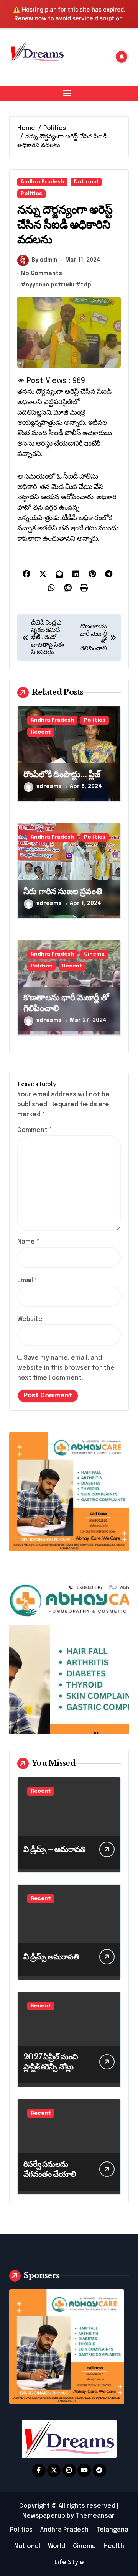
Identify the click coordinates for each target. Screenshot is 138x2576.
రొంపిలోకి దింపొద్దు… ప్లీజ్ (62, 774)
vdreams (49, 786)
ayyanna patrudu (50, 285)
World (57, 2546)
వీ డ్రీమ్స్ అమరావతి (51, 1957)
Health (114, 2546)
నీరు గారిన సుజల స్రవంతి (63, 891)
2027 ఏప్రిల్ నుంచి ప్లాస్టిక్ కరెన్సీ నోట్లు (50, 2062)
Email (27, 1281)
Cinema (94, 954)
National (86, 182)
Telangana (112, 2530)
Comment (34, 1130)
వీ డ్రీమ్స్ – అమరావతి (54, 1849)
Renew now (30, 18)
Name (28, 1242)
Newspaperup (44, 2516)
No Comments (42, 273)
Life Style (69, 2562)
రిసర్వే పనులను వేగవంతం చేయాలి (50, 2169)
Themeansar (95, 2516)
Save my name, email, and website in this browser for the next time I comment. (66, 1368)
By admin (44, 260)
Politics (31, 194)
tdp (86, 285)
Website (30, 1319)
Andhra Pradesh (42, 182)
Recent (41, 732)
